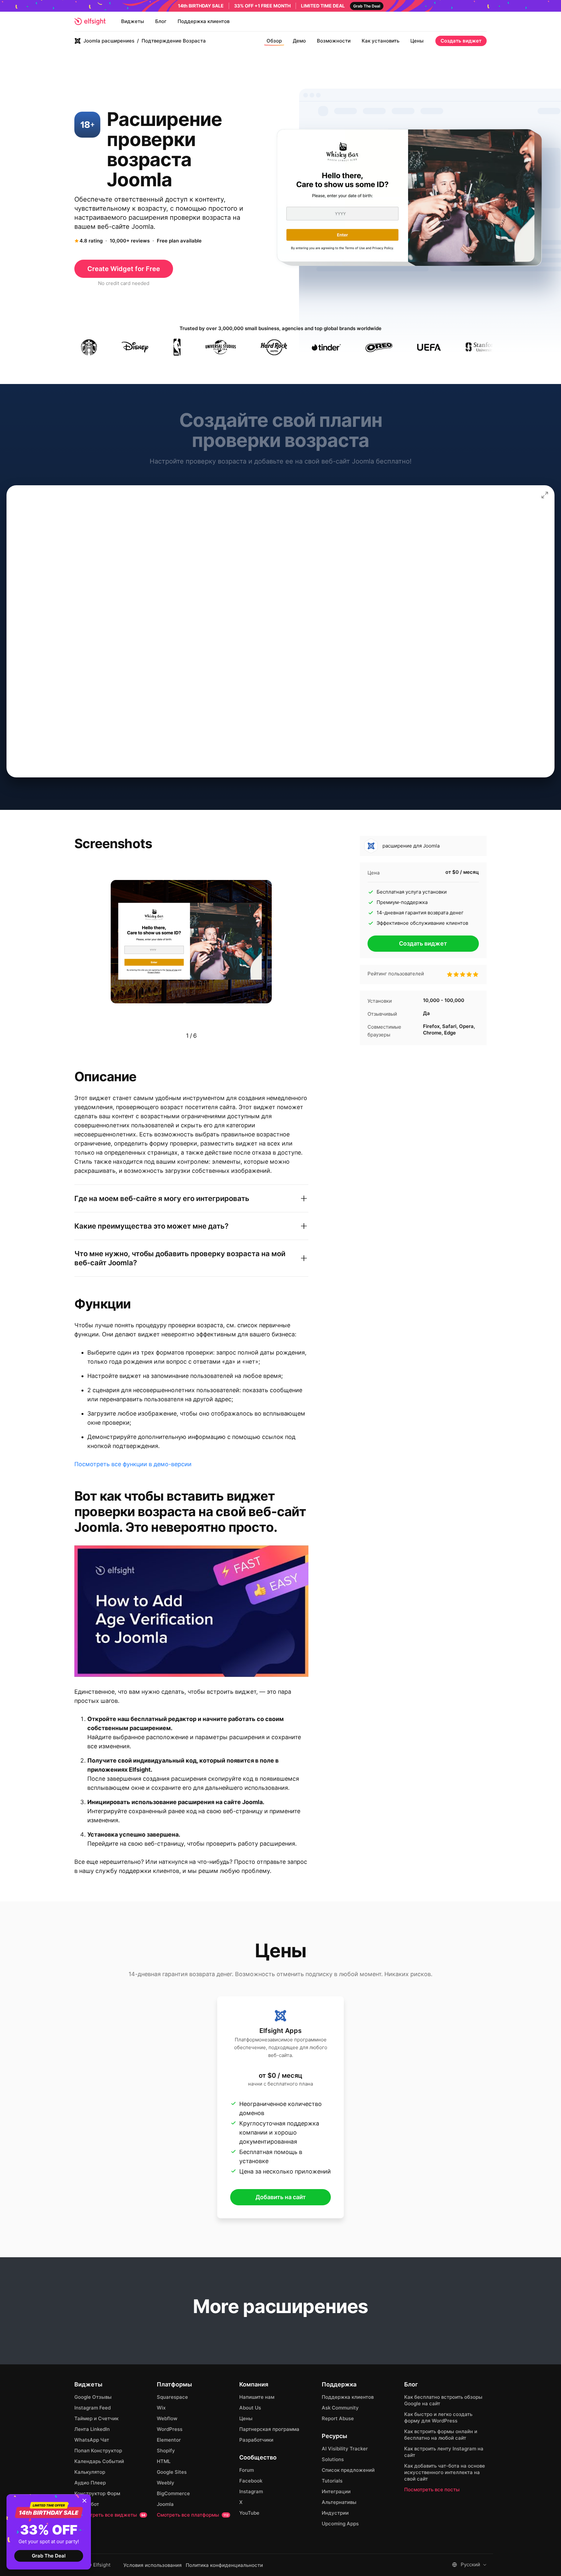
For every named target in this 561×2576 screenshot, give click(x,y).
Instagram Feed (93, 2408)
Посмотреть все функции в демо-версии (133, 1464)
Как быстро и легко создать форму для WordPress (438, 2417)
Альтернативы (339, 2502)
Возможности (334, 41)
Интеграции (336, 2491)
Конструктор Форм (97, 2493)
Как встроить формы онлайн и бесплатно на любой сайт (441, 2435)
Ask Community (340, 2408)
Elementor (169, 2440)
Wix (161, 2408)
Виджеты (133, 21)
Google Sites (172, 2472)
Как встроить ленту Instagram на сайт (444, 2452)
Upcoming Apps (340, 2524)
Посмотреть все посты (432, 2489)
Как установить (380, 41)
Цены (417, 41)
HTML (164, 2461)
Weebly (166, 2483)
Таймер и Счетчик (96, 2418)
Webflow (167, 2418)
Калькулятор (90, 2472)
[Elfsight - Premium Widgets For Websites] (90, 21)
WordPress (170, 2429)
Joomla (165, 2504)
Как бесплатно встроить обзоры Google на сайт (443, 2400)
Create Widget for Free (124, 269)
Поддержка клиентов (204, 21)
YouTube (249, 2513)
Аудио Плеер (90, 2483)
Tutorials (332, 2481)
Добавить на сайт (281, 2197)
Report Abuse (338, 2418)
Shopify (166, 2451)
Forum (247, 2470)
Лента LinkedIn (92, 2429)
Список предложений (348, 2470)
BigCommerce (173, 2493)
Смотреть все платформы (193, 2515)
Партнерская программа (269, 2429)
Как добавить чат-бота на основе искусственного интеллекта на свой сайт (445, 2472)
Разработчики (256, 2440)
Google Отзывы (93, 2397)
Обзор (274, 41)
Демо (299, 41)
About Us (250, 2408)
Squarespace (172, 2397)
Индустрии (335, 2513)
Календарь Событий (99, 2461)
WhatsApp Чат (92, 2440)
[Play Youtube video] (191, 1611)
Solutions (333, 2459)
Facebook (251, 2481)
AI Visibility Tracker (345, 2449)
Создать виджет (461, 41)
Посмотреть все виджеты (110, 2515)
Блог (161, 21)
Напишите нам (257, 2397)
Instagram (251, 2491)
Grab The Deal (49, 2556)
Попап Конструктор (98, 2451)
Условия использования (153, 2565)
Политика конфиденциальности (224, 2565)
